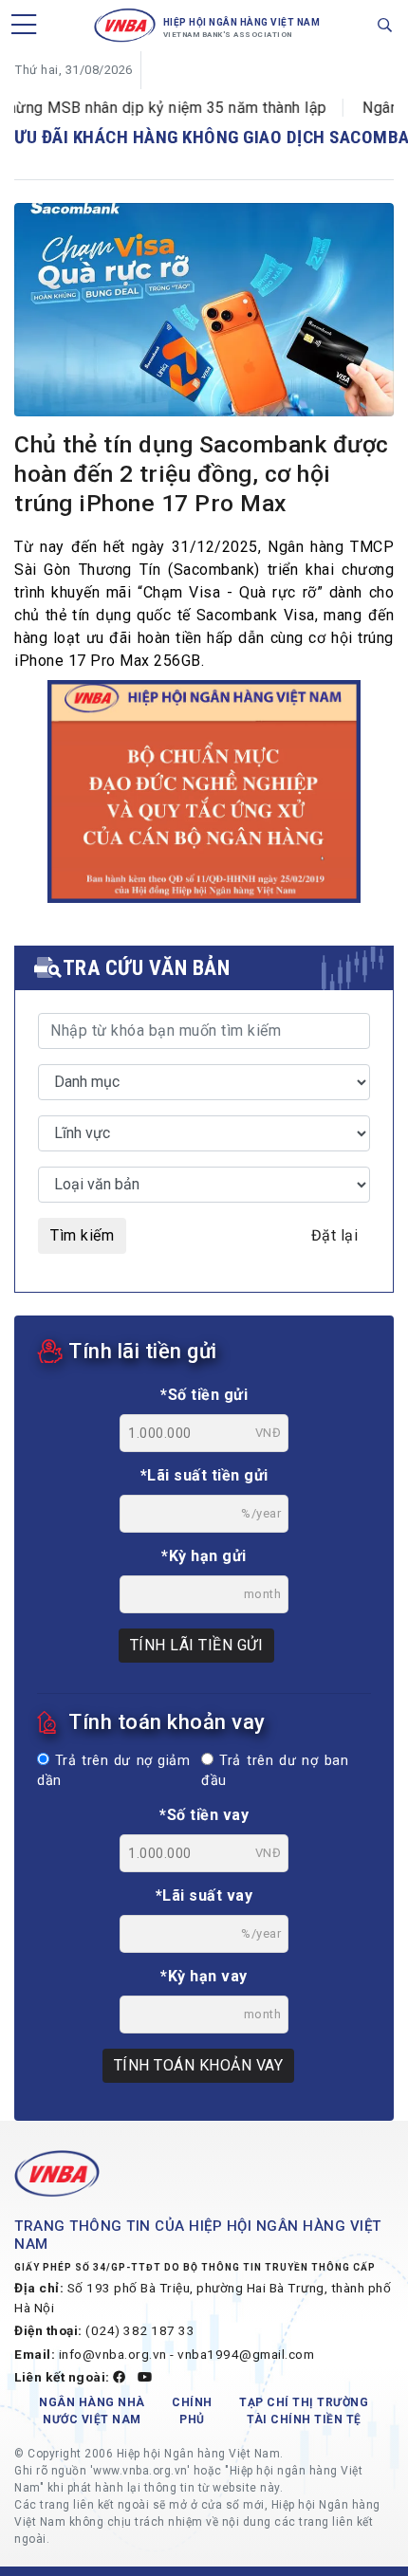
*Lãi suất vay (204, 1895)
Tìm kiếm (82, 1235)
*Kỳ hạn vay (204, 1976)
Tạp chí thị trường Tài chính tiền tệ (304, 2411)
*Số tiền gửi (204, 1395)
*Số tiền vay (204, 1815)
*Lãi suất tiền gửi (204, 1475)
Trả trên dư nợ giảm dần (113, 1771)
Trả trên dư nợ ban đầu (275, 1771)
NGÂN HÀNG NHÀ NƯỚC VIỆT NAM (92, 2411)
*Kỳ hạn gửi (204, 1556)
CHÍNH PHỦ (192, 2411)
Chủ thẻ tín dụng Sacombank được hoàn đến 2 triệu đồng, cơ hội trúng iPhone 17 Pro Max (202, 474)
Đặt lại (335, 1235)
